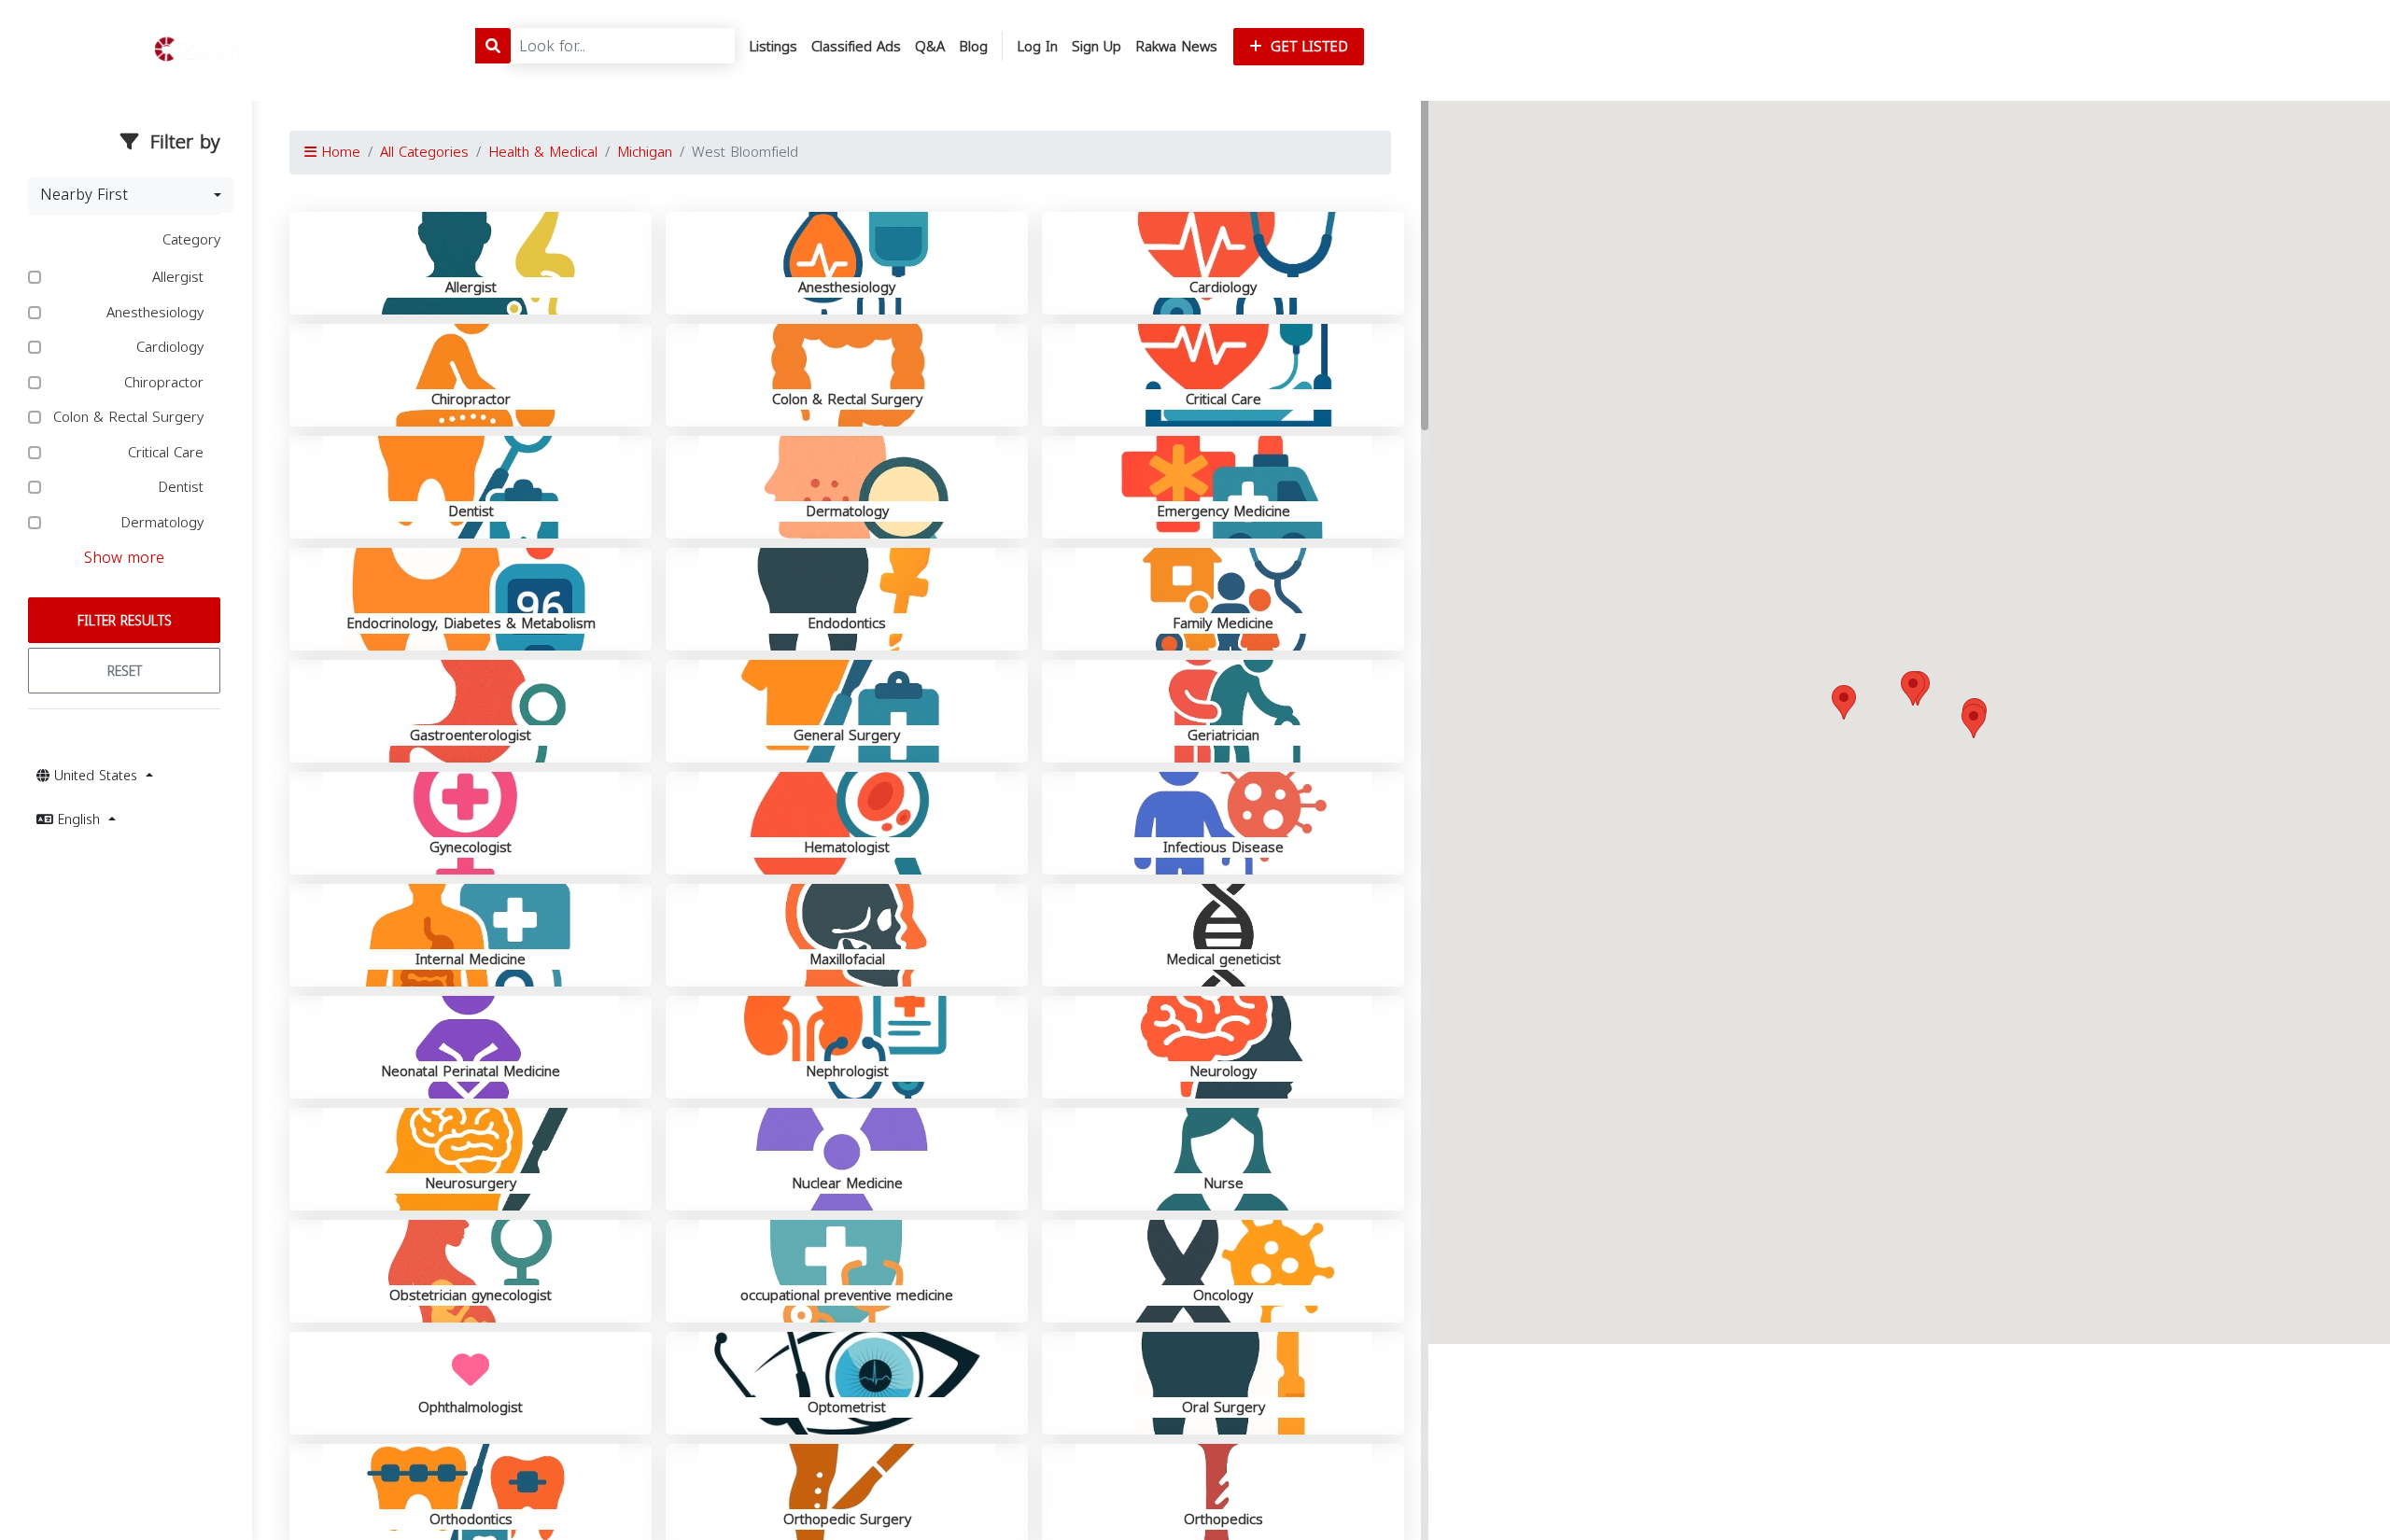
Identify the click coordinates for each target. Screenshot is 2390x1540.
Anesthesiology (157, 313)
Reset (125, 672)
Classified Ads (856, 47)
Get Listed (1307, 47)
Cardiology (172, 348)
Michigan (645, 152)
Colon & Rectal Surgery (131, 418)
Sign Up (1097, 47)
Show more (124, 558)
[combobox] (131, 195)
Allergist (180, 278)
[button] (1974, 721)
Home (338, 152)
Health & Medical (543, 152)
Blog (973, 47)
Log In (1037, 47)
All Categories (424, 152)
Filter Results (125, 621)
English (79, 820)
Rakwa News (1176, 47)
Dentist (183, 488)
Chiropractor (166, 383)
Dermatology (164, 523)
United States (96, 776)
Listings (773, 47)
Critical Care (168, 453)
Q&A (930, 47)
